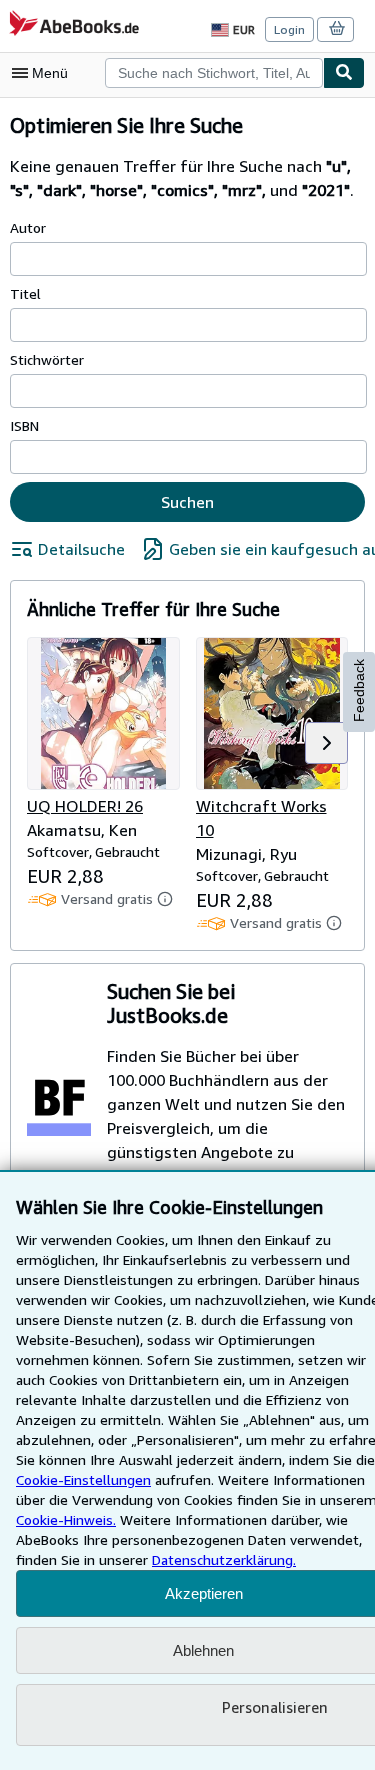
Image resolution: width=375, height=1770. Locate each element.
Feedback (359, 690)
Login (289, 29)
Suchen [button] (187, 502)
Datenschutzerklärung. (224, 1559)
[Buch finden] (344, 73)
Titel (25, 293)
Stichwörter (47, 359)
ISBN (24, 425)
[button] (326, 743)
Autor (28, 227)
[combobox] (214, 73)
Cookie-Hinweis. (66, 1519)
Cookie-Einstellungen (83, 1479)
